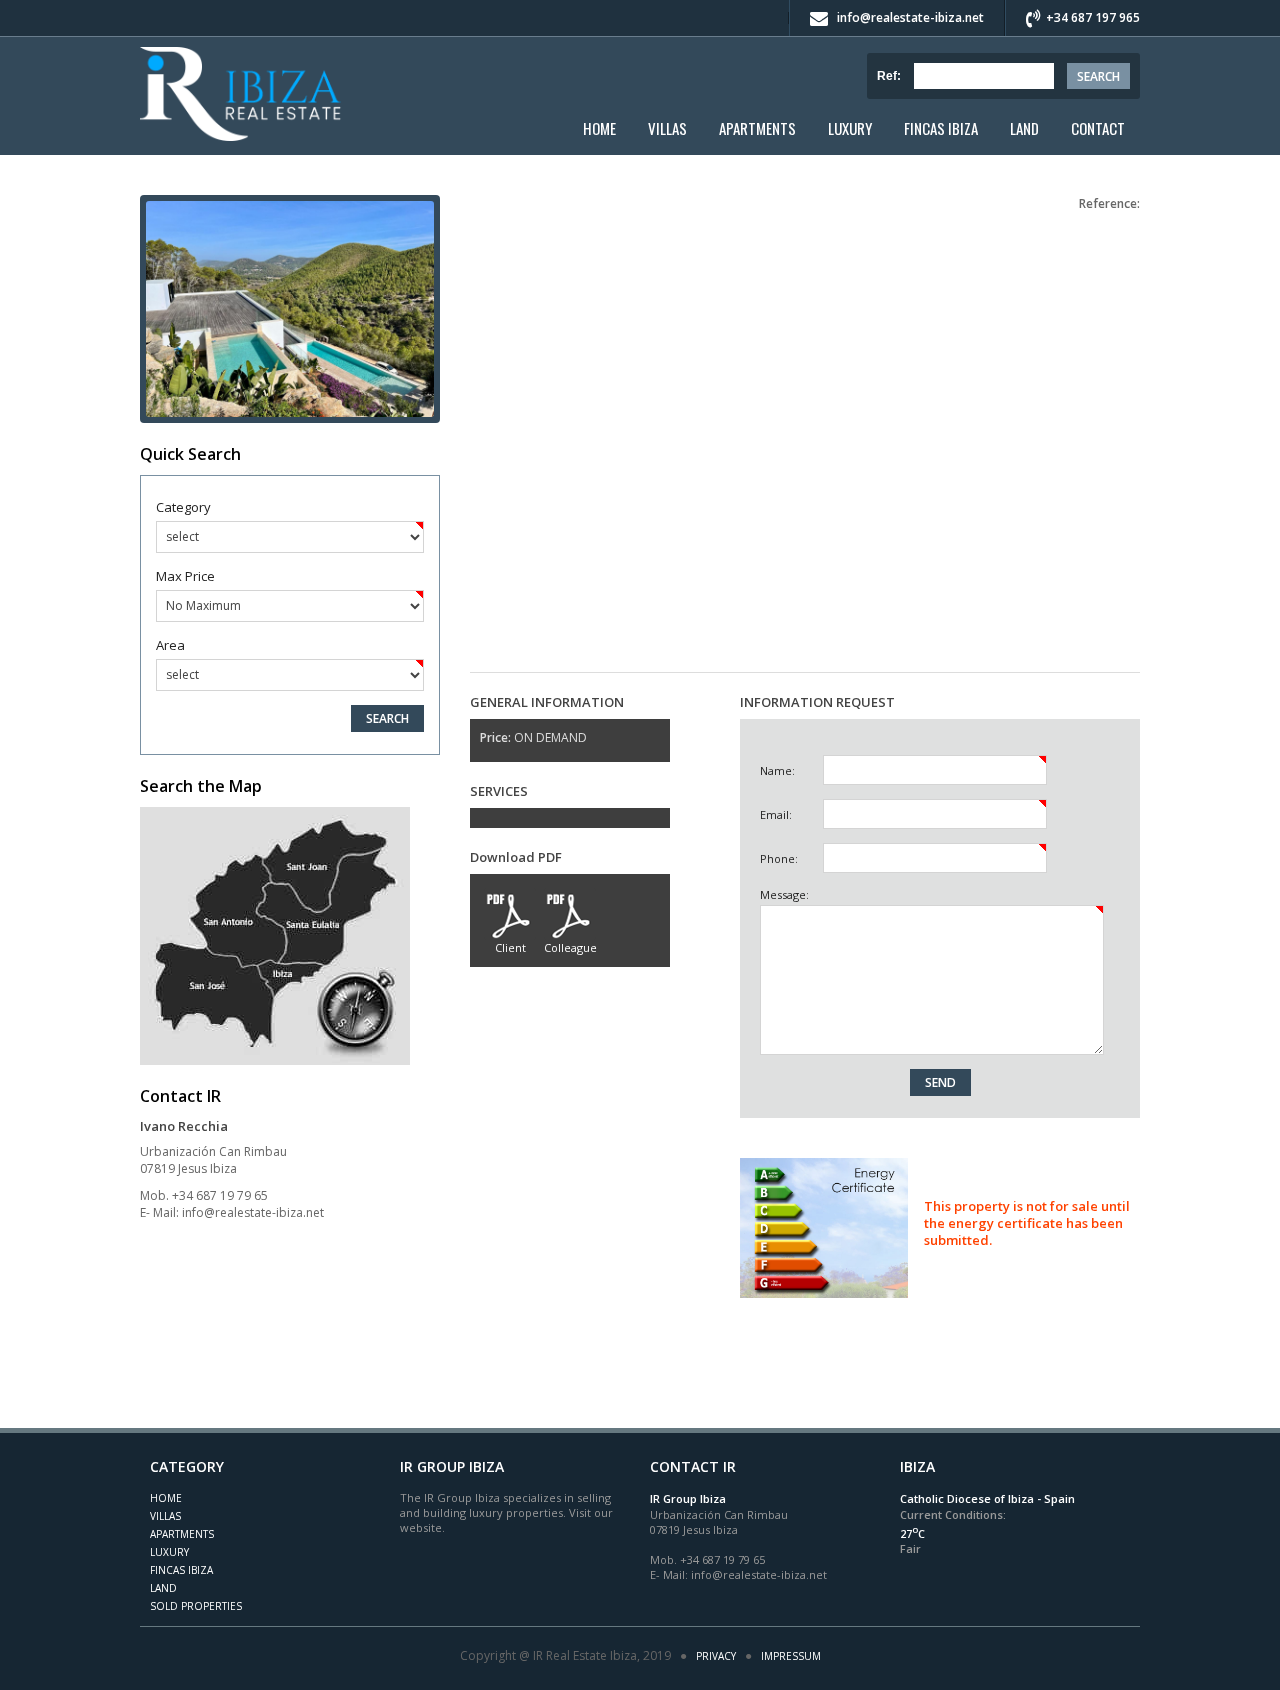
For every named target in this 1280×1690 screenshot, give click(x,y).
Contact (1098, 128)
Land (1024, 128)
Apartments (757, 128)
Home (599, 128)
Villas (667, 128)
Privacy (716, 1656)
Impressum (791, 1656)
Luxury (850, 128)
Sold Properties (196, 1606)
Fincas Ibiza (941, 128)
